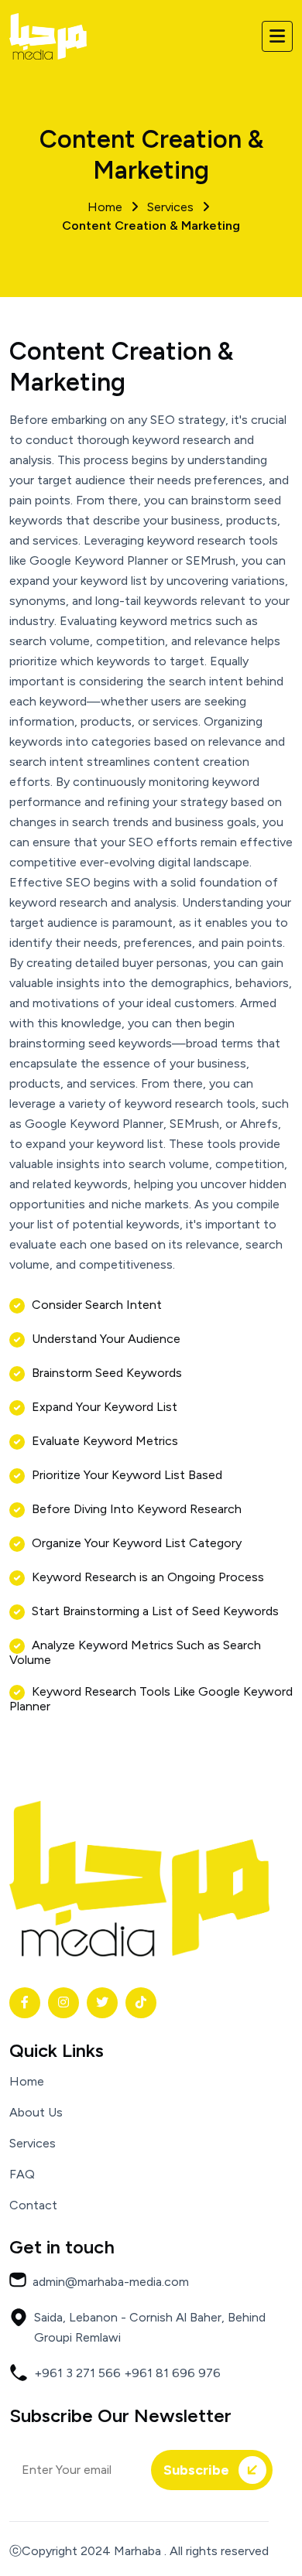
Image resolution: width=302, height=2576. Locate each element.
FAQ (22, 2175)
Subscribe (198, 2470)
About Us (36, 2113)
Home (27, 2082)
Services (33, 2144)
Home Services (151, 216)
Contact (33, 2205)
